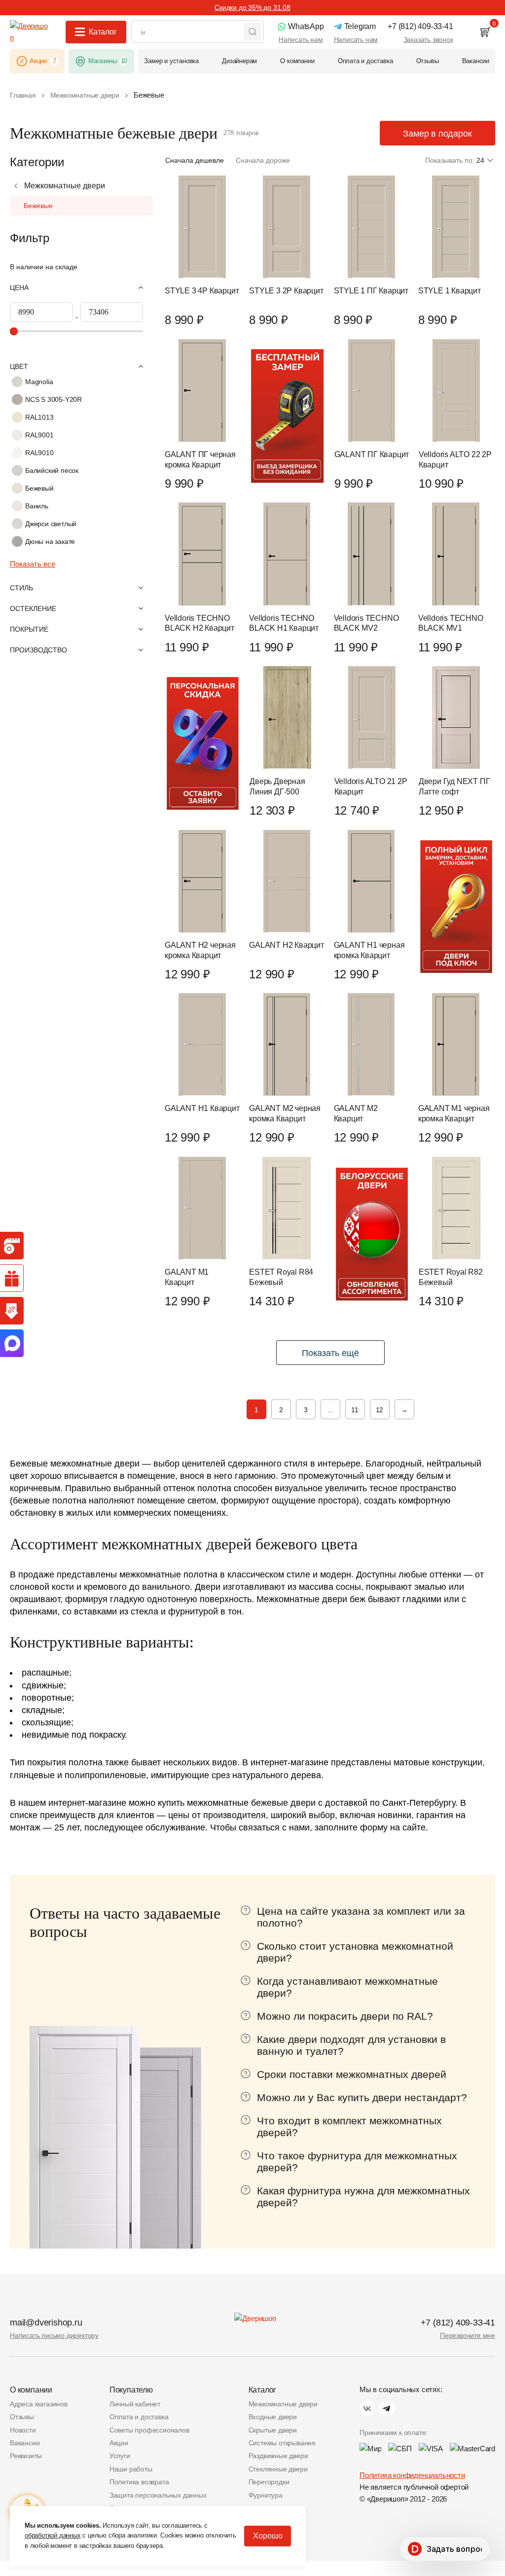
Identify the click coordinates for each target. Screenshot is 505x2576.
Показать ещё (330, 1353)
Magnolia (39, 382)
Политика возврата (139, 2482)
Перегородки (269, 2482)
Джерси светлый (51, 524)
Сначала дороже (263, 160)
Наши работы (131, 2469)
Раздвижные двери (278, 2456)
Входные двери (273, 2417)
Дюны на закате (50, 541)
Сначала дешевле (195, 160)
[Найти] (252, 32)
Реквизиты (26, 2456)
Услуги (120, 2456)
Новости (23, 2430)
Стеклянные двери (278, 2469)
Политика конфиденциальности (412, 2475)
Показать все (33, 564)
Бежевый (39, 488)
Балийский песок (52, 470)
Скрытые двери (273, 2430)
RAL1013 (39, 417)
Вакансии (25, 2443)
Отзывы (22, 2417)
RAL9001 (39, 435)
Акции (119, 2443)
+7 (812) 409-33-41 (458, 2323)
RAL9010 (39, 453)
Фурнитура (266, 2495)
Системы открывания (282, 2443)
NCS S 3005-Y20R (54, 399)
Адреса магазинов (39, 2404)
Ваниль (37, 506)
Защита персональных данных (158, 2495)
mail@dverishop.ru (46, 2323)
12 (380, 1410)
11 (355, 1410)
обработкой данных (53, 2535)
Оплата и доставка (139, 2417)
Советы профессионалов (149, 2430)
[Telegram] (387, 2408)
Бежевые (38, 206)
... (330, 1410)
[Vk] (367, 2408)
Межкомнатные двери (65, 186)
